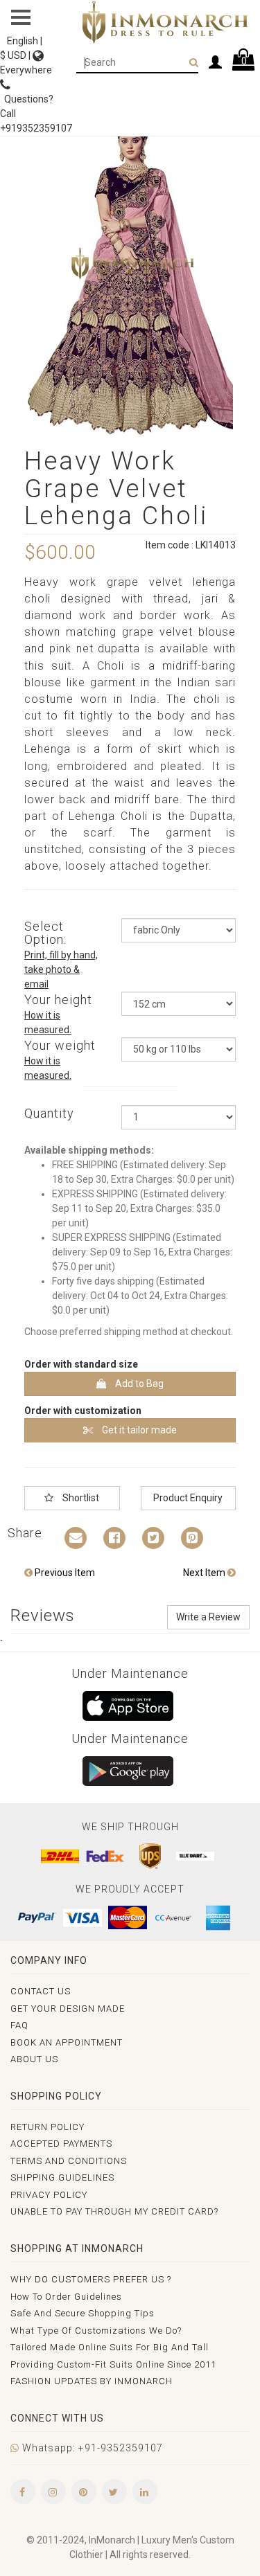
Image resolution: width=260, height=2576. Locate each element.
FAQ (19, 2025)
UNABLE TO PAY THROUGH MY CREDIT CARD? (114, 2211)
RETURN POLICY (47, 2127)
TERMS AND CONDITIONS (69, 2161)
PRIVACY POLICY (49, 2195)
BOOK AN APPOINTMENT (67, 2042)
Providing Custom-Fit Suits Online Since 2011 (113, 2364)
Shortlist (80, 1498)
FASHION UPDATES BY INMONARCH (92, 2381)
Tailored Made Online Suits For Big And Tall (110, 2347)
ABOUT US (34, 2059)
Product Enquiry (188, 1498)
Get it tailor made (138, 1430)
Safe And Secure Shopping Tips (83, 2313)
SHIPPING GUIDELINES (62, 2177)
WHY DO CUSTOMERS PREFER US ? (91, 2279)
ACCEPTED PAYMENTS (61, 2144)
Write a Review (208, 1617)
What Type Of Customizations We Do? (96, 2331)
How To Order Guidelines (66, 2297)
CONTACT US (41, 1991)
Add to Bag (138, 1384)
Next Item (205, 1573)
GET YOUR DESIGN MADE (68, 2009)
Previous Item (64, 1573)
